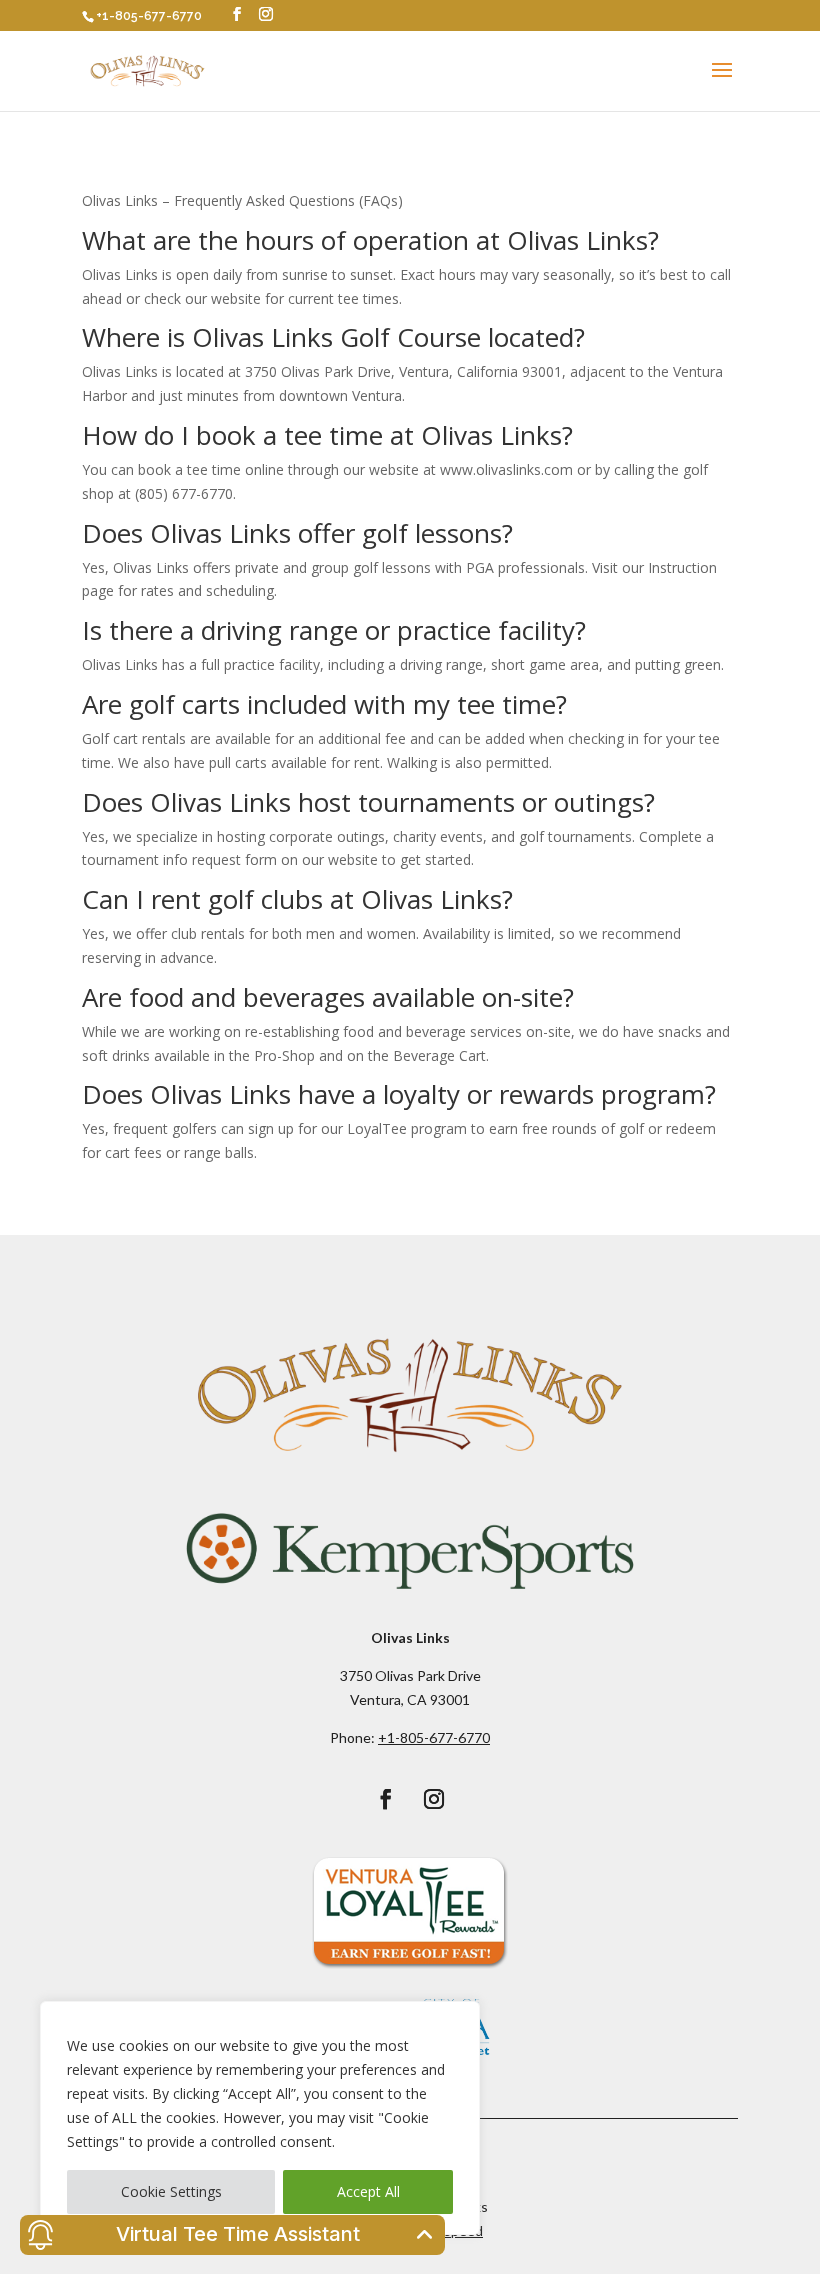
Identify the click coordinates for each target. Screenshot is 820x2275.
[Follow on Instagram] (434, 1799)
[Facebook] (237, 14)
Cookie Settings (171, 2191)
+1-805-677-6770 (149, 16)
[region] (260, 2118)
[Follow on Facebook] (386, 1799)
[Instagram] (266, 14)
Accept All (368, 2191)
